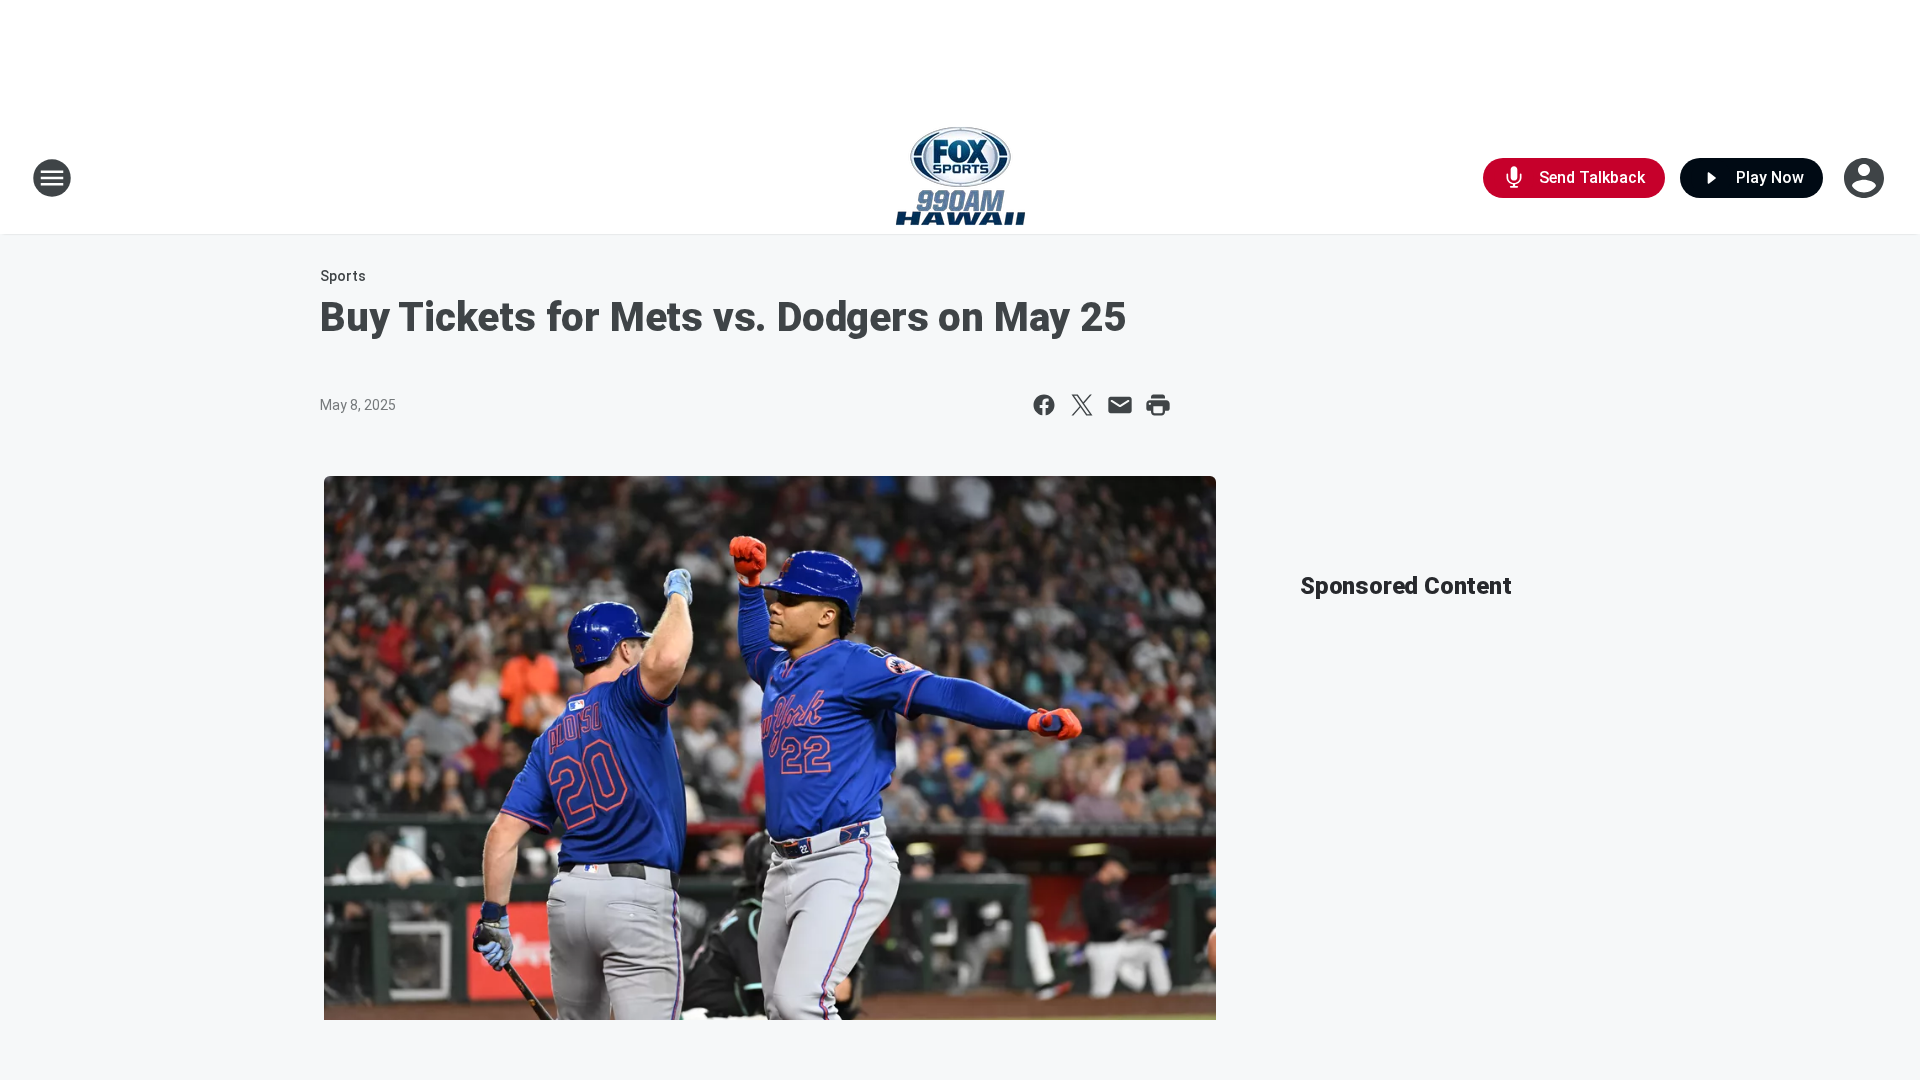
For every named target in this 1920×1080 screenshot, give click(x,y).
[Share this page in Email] (1120, 405)
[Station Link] (960, 178)
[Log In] (1866, 178)
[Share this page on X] (1082, 405)
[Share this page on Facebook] (1044, 405)
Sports (343, 276)
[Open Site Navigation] (52, 178)
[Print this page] (1158, 405)
